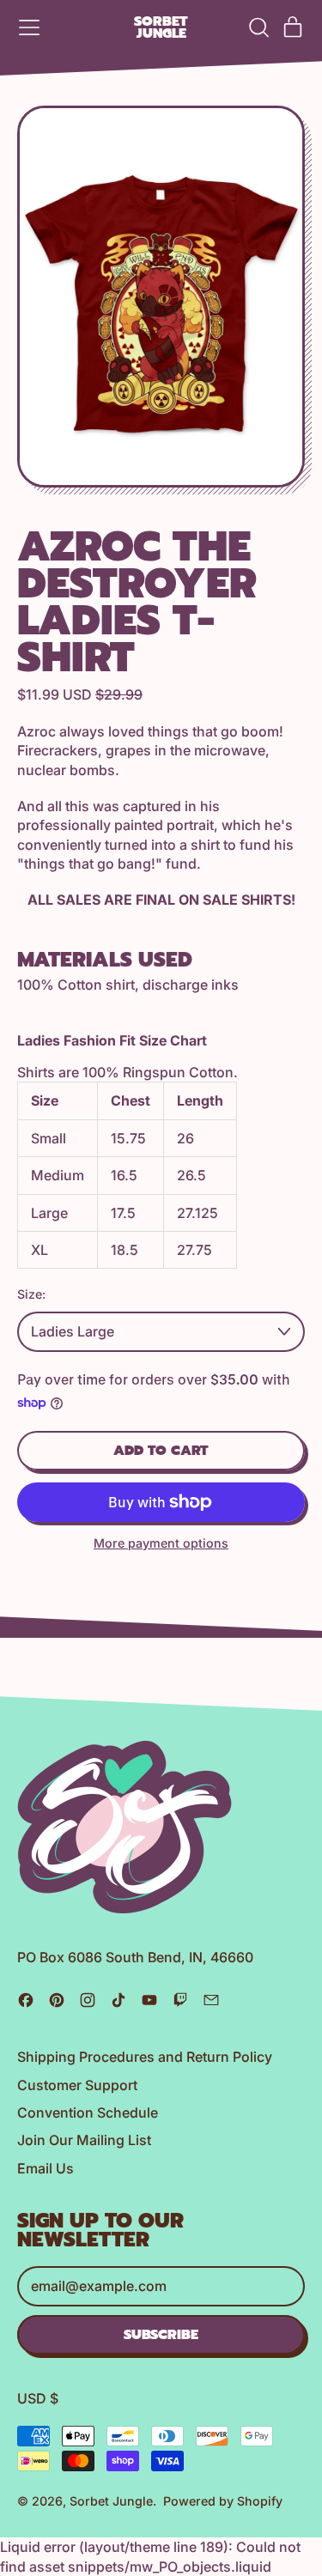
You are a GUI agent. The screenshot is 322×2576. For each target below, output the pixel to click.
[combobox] (161, 1331)
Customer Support (77, 2085)
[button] (258, 27)
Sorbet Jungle (161, 28)
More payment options (161, 1543)
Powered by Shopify (223, 2501)
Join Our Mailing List (84, 2140)
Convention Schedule (88, 2112)
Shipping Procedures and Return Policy (145, 2057)
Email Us (46, 2168)
